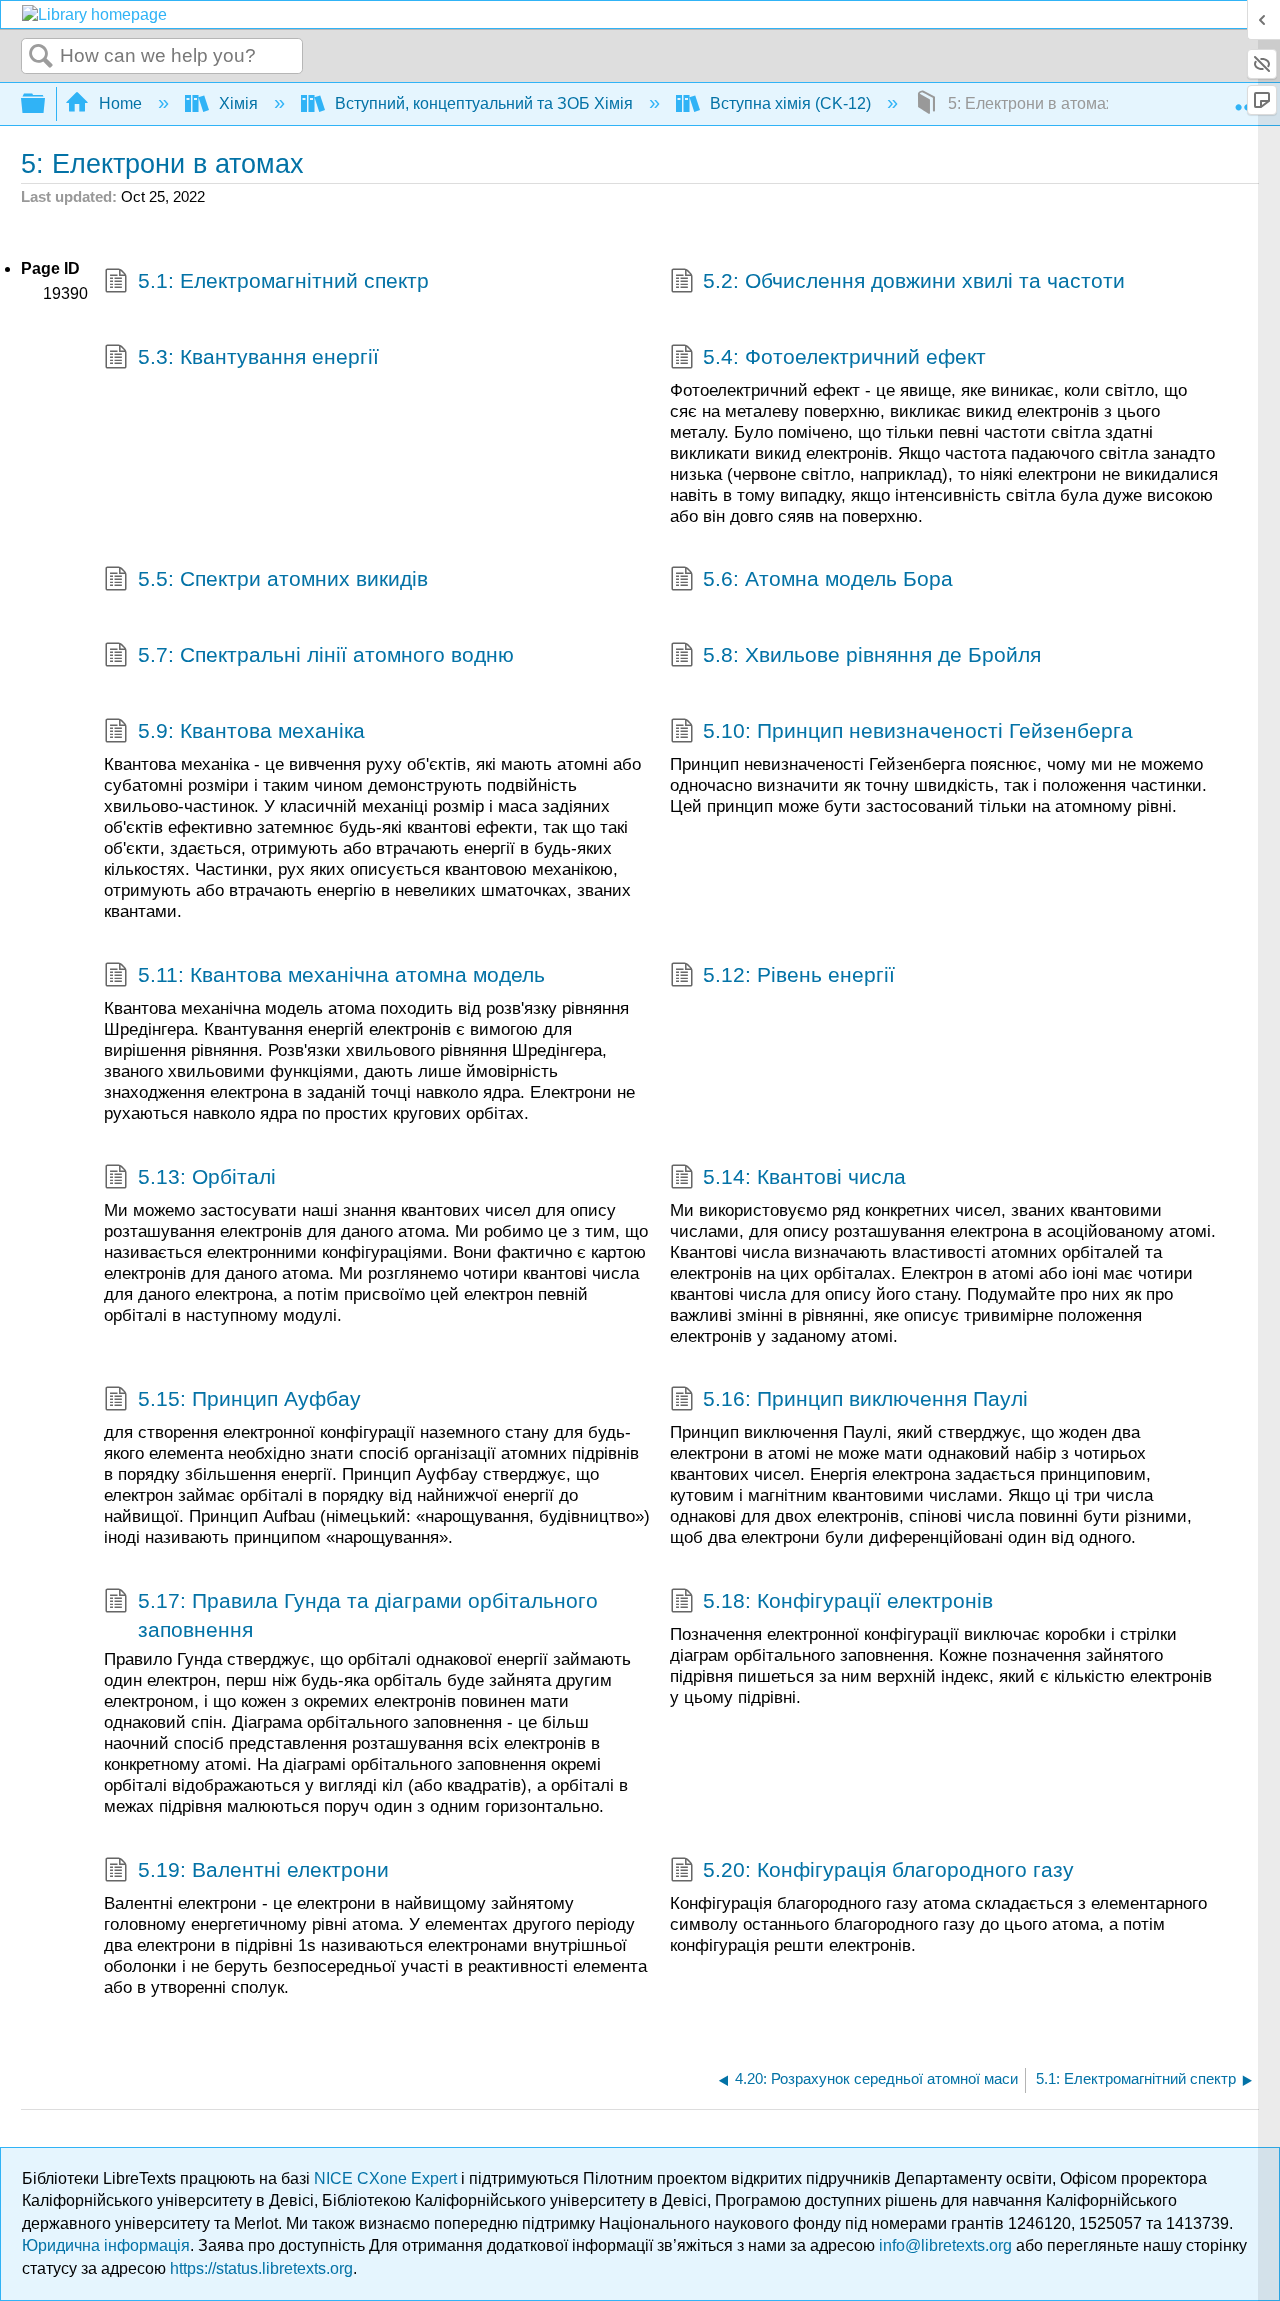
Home (120, 103)
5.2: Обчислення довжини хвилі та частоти (914, 280)
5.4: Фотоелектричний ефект (844, 356)
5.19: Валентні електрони (263, 1869)
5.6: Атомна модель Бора (828, 578)
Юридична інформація (106, 2245)
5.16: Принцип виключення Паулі (865, 1398)
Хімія (238, 103)
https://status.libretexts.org (261, 2268)
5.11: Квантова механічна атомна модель (341, 974)
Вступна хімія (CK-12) (790, 103)
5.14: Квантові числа (804, 1176)
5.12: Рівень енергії (799, 974)
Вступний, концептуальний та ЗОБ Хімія (484, 103)
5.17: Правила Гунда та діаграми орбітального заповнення (368, 1615)
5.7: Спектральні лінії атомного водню (326, 654)
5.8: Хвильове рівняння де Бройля (872, 654)
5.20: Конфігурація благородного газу (888, 1869)
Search (41, 57)
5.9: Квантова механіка (251, 730)
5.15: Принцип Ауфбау (249, 1398)
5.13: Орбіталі (207, 1176)
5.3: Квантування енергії (258, 356)
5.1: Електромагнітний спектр (283, 280)
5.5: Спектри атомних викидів (283, 578)
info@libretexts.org (945, 2245)
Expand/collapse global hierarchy (46, 104)
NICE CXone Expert (387, 2178)
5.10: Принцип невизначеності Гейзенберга (918, 730)
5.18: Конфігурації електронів (848, 1600)
